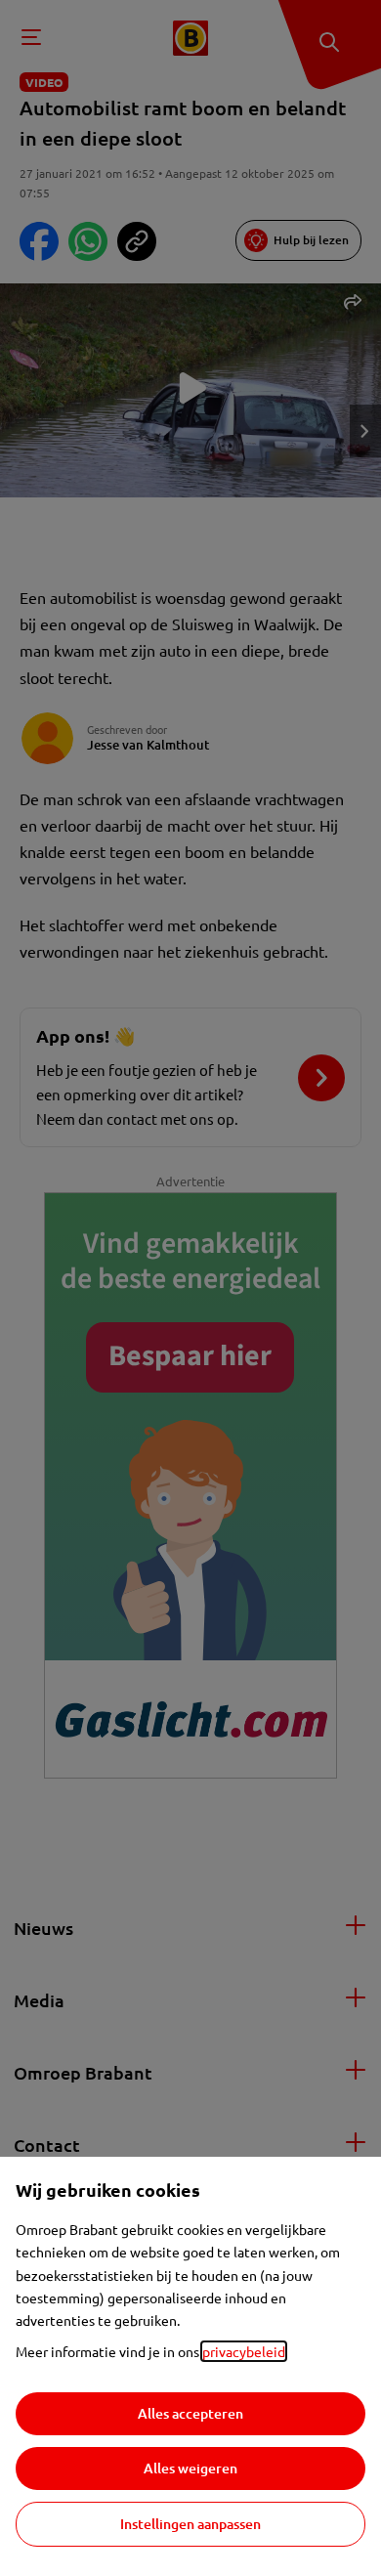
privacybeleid (244, 2351)
